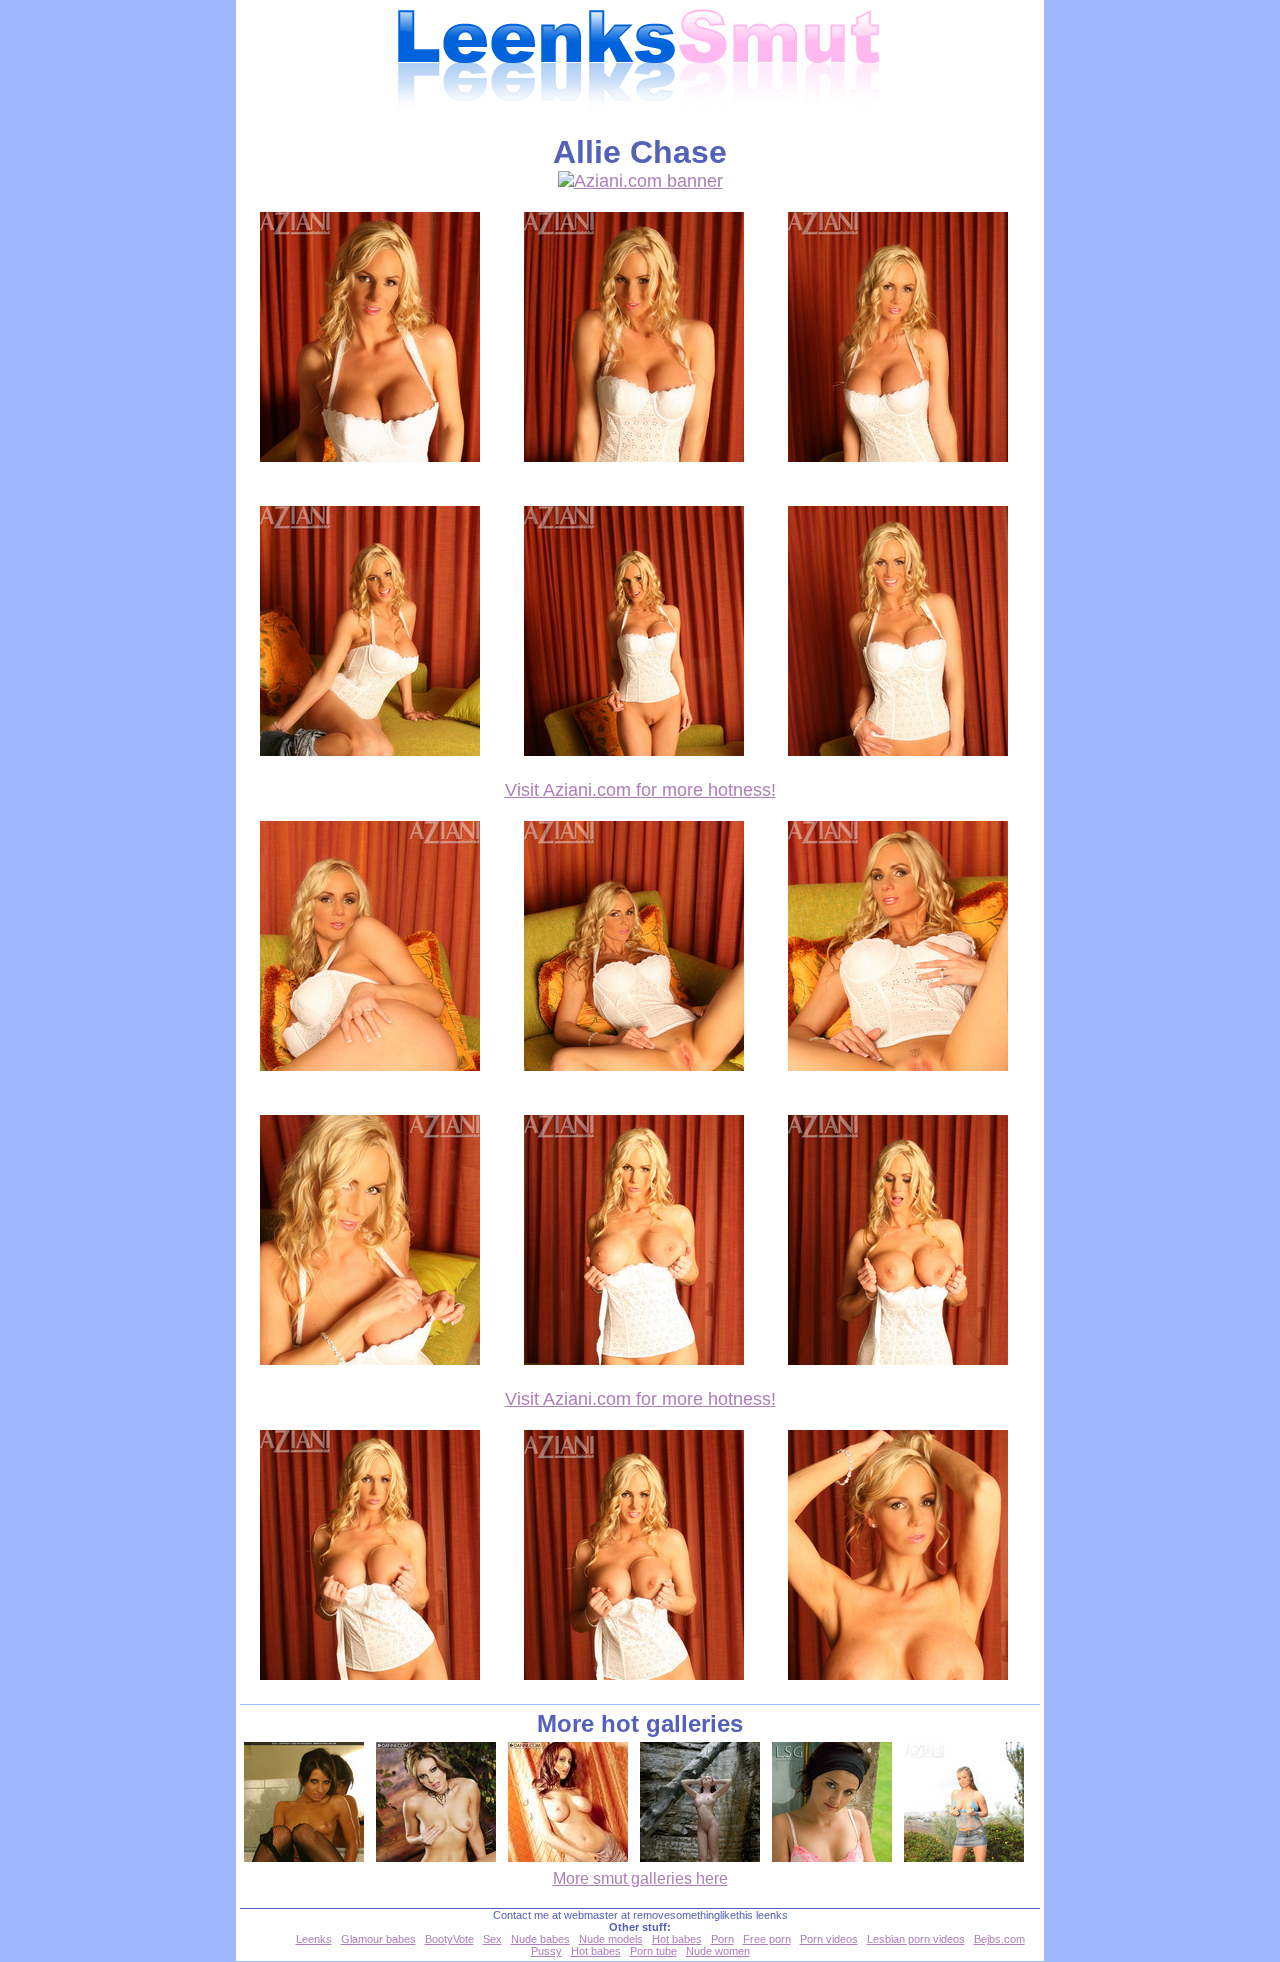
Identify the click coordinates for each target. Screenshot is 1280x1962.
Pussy (546, 1951)
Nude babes (540, 1939)
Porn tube (653, 1951)
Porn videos (829, 1939)
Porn (722, 1939)
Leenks (314, 1939)
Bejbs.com (999, 1939)
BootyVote (449, 1939)
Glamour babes (378, 1939)
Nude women (718, 1951)
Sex (492, 1939)
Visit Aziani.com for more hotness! (640, 790)
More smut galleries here (640, 1878)
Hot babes (677, 1939)
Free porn (767, 1939)
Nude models (611, 1939)
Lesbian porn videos (916, 1939)
